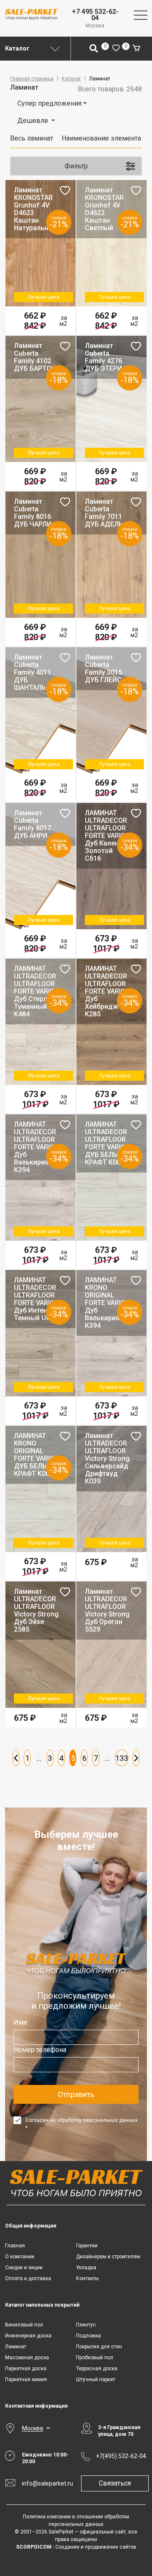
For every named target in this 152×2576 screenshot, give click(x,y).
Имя (20, 2022)
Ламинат (16, 2347)
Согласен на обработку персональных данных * (81, 2124)
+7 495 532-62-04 (95, 15)
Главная (15, 2246)
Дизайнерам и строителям (108, 2257)
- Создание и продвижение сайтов (76, 2547)
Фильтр (76, 166)
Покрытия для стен (99, 2347)
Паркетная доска (26, 2369)
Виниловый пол (24, 2325)
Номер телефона (40, 2050)
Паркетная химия (26, 2379)
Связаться (115, 2483)
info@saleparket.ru (46, 2483)
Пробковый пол (95, 2358)
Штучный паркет (96, 2379)
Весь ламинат (32, 138)
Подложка (88, 2336)
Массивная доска (27, 2358)
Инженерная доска (28, 2336)
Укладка (86, 2268)
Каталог (71, 79)
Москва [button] (33, 2428)
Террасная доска (97, 2369)
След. (136, 1758)
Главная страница (32, 79)
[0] (116, 49)
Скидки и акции (24, 2268)
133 (122, 1758)
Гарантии (87, 2246)
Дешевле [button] (34, 121)
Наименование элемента (101, 138)
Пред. (16, 1758)
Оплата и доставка (28, 2278)
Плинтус (86, 2325)
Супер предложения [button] (49, 103)
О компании (20, 2257)
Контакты (87, 2278)
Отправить (76, 2094)
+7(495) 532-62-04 (121, 2456)
